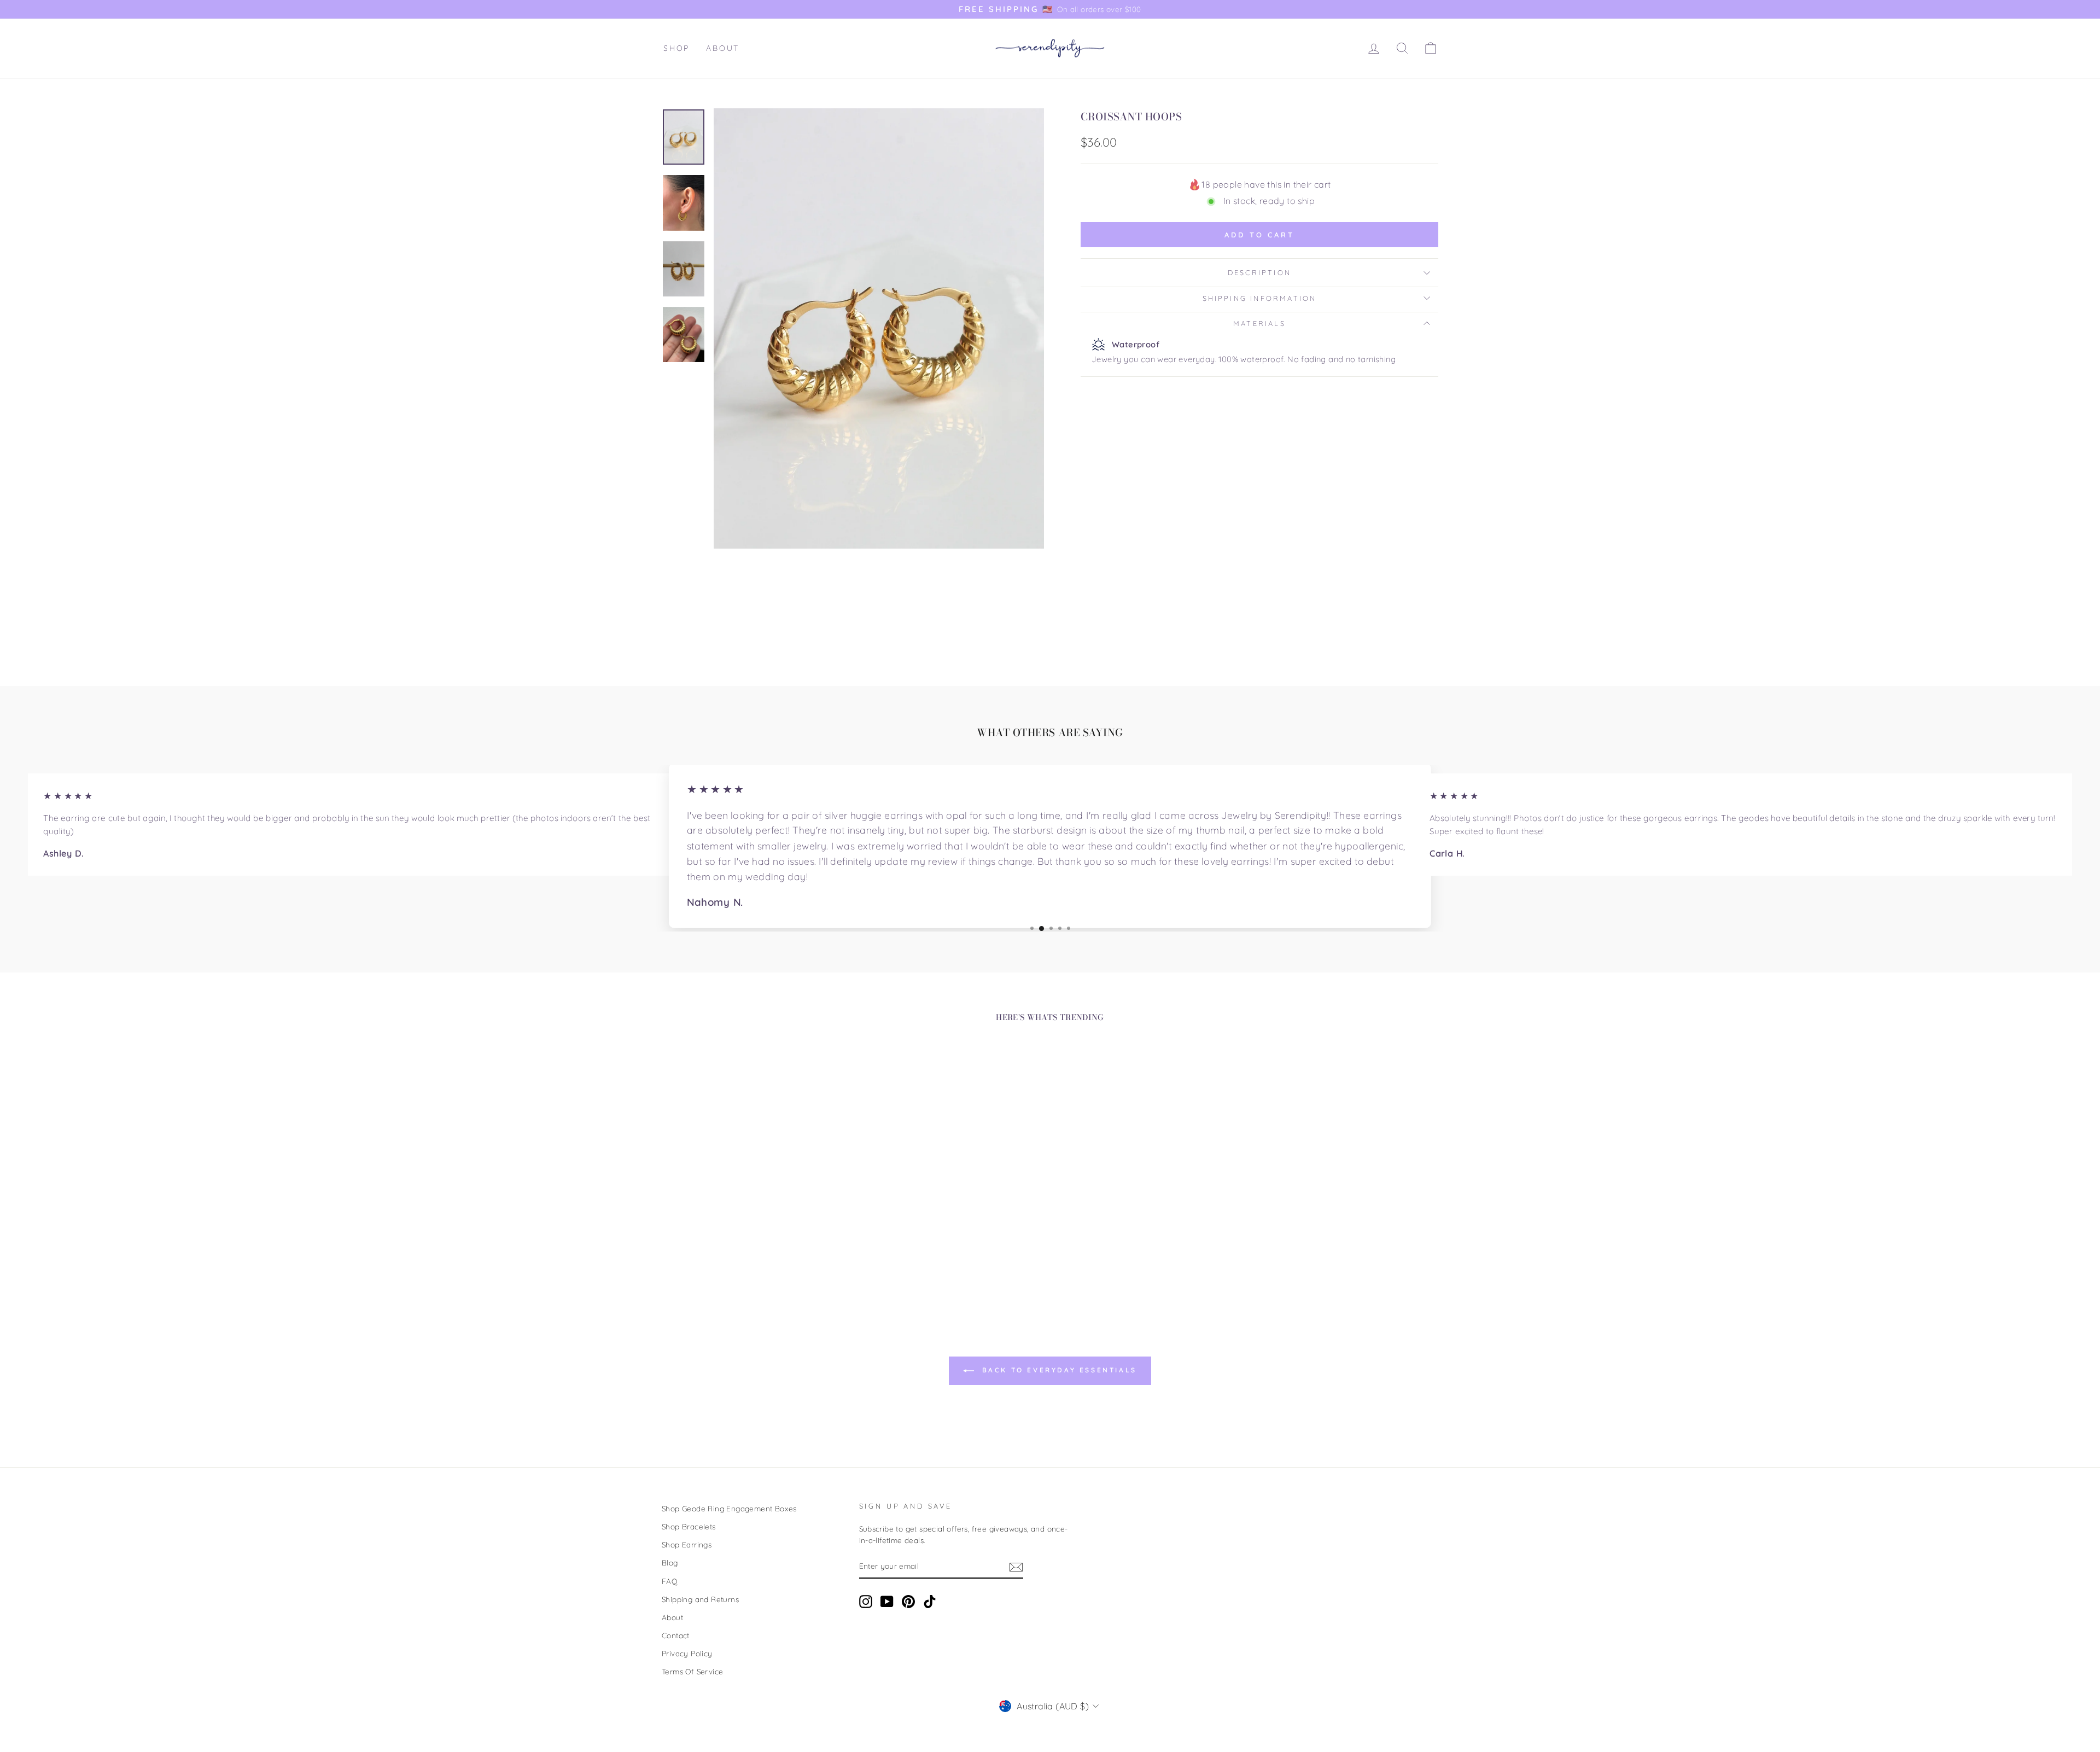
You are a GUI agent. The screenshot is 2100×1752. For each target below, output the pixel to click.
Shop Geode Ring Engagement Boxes (729, 1508)
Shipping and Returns (700, 1599)
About (723, 48)
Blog (670, 1562)
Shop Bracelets (689, 1526)
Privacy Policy (687, 1653)
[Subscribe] (1016, 1567)
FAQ (670, 1581)
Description (1259, 272)
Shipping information (1260, 298)
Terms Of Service (692, 1671)
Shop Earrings (687, 1544)
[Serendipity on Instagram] (866, 1602)
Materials (1259, 323)
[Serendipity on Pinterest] (908, 1602)
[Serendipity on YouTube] (887, 1602)
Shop (676, 48)
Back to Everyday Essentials (1058, 1370)
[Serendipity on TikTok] (930, 1602)
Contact (676, 1635)
